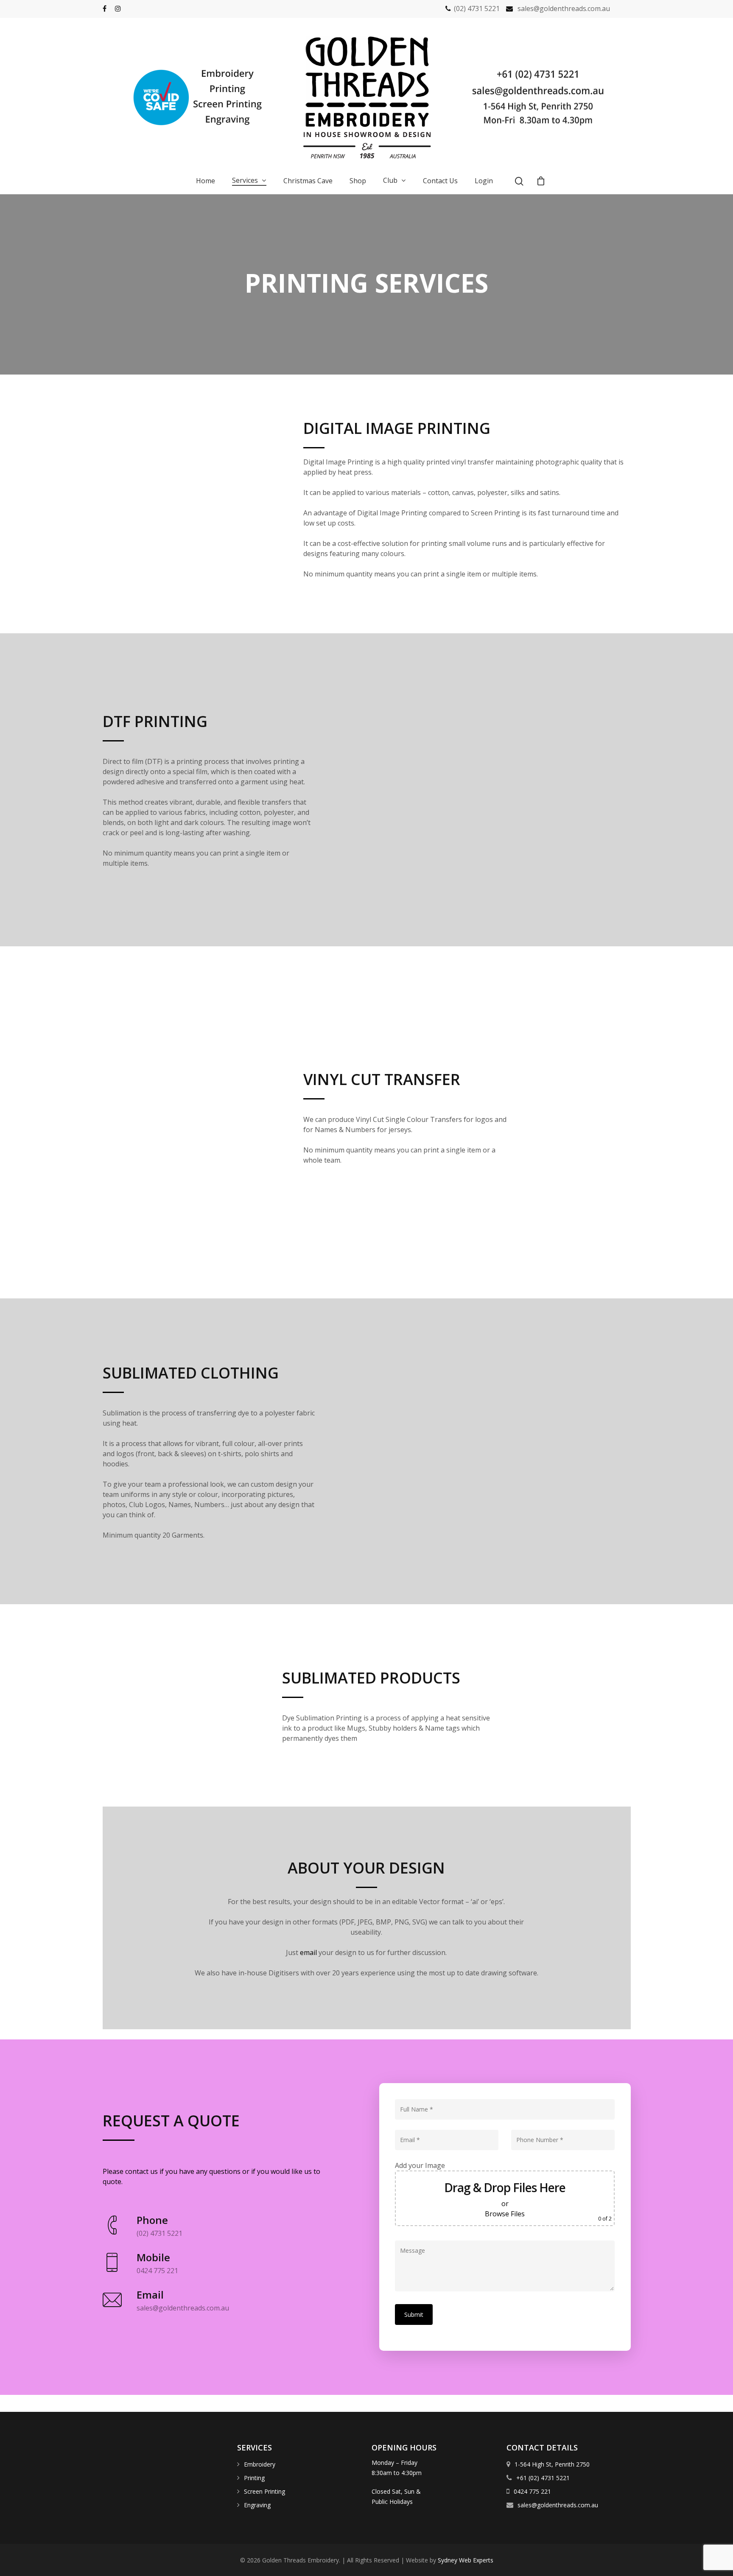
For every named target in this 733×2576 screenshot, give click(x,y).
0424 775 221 (532, 2491)
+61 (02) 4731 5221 (542, 2478)
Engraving (256, 2505)
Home (206, 181)
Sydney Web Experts (466, 2560)
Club (390, 181)
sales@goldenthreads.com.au (564, 8)
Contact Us (440, 181)
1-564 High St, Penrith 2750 (551, 2464)
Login (484, 181)
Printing (253, 2478)
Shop (358, 181)
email (308, 1952)
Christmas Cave (308, 181)
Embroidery (259, 2464)
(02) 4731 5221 (477, 8)
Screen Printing (264, 2491)
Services (245, 181)
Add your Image (420, 2165)
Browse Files (505, 2214)
